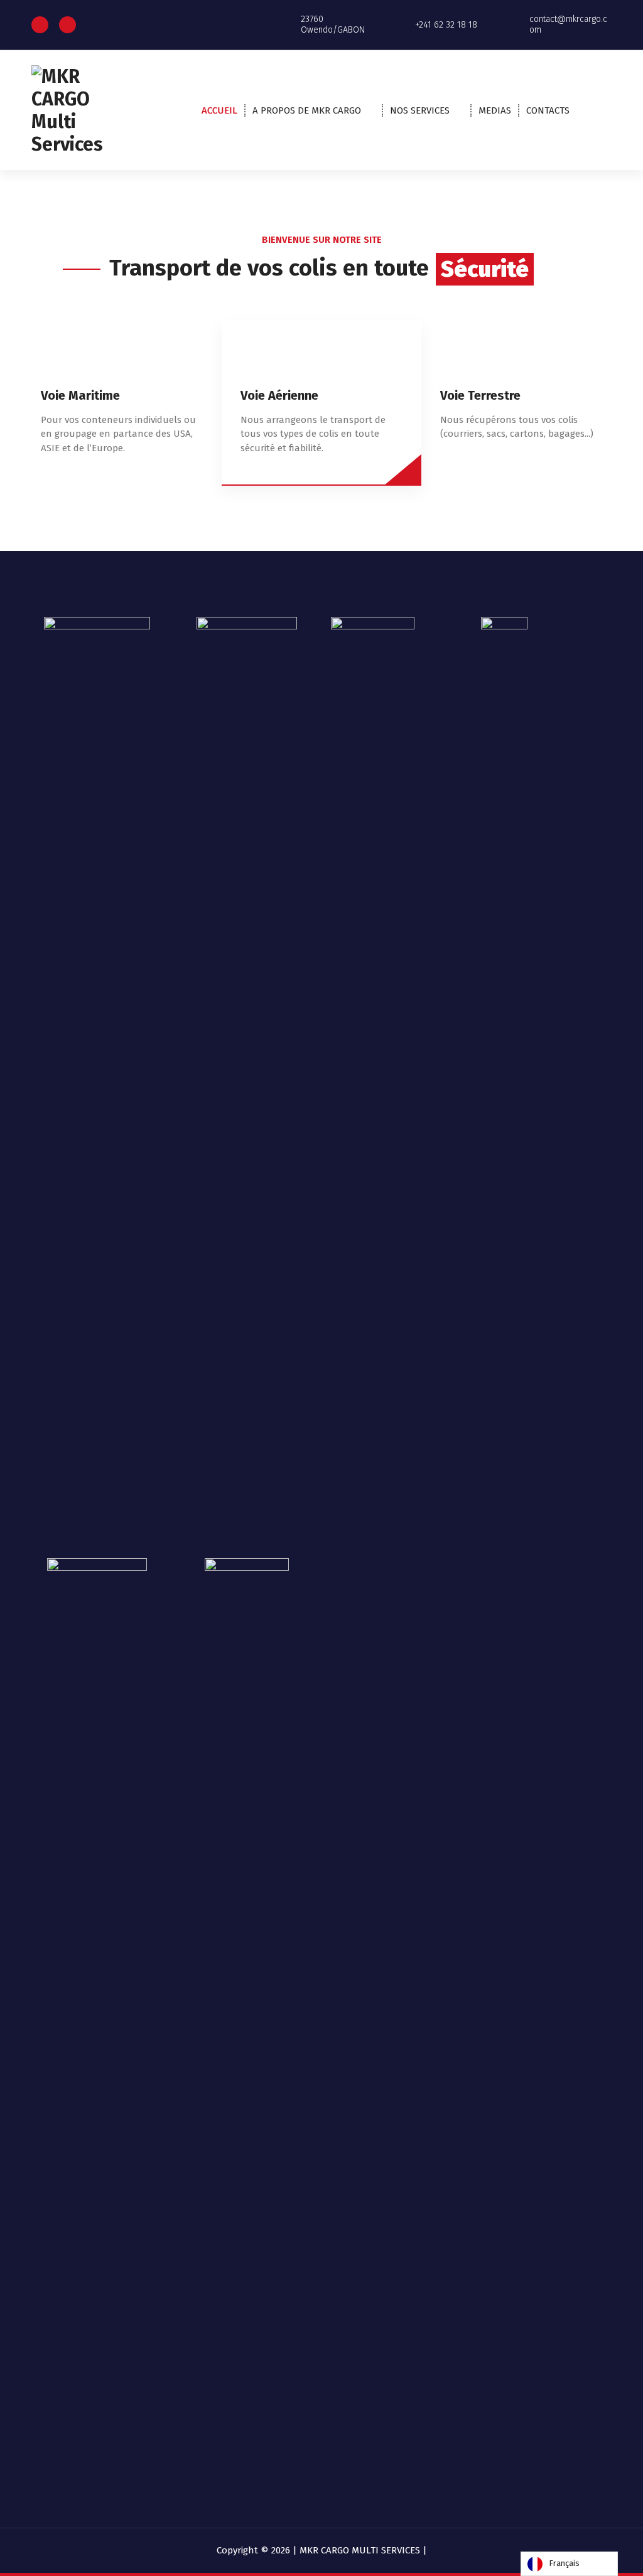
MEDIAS (495, 110)
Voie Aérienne (279, 395)
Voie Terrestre (480, 395)
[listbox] (569, 2564)
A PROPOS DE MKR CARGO (307, 110)
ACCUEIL (219, 110)
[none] (569, 2564)
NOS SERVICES (420, 110)
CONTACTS (548, 110)
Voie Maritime (80, 395)
